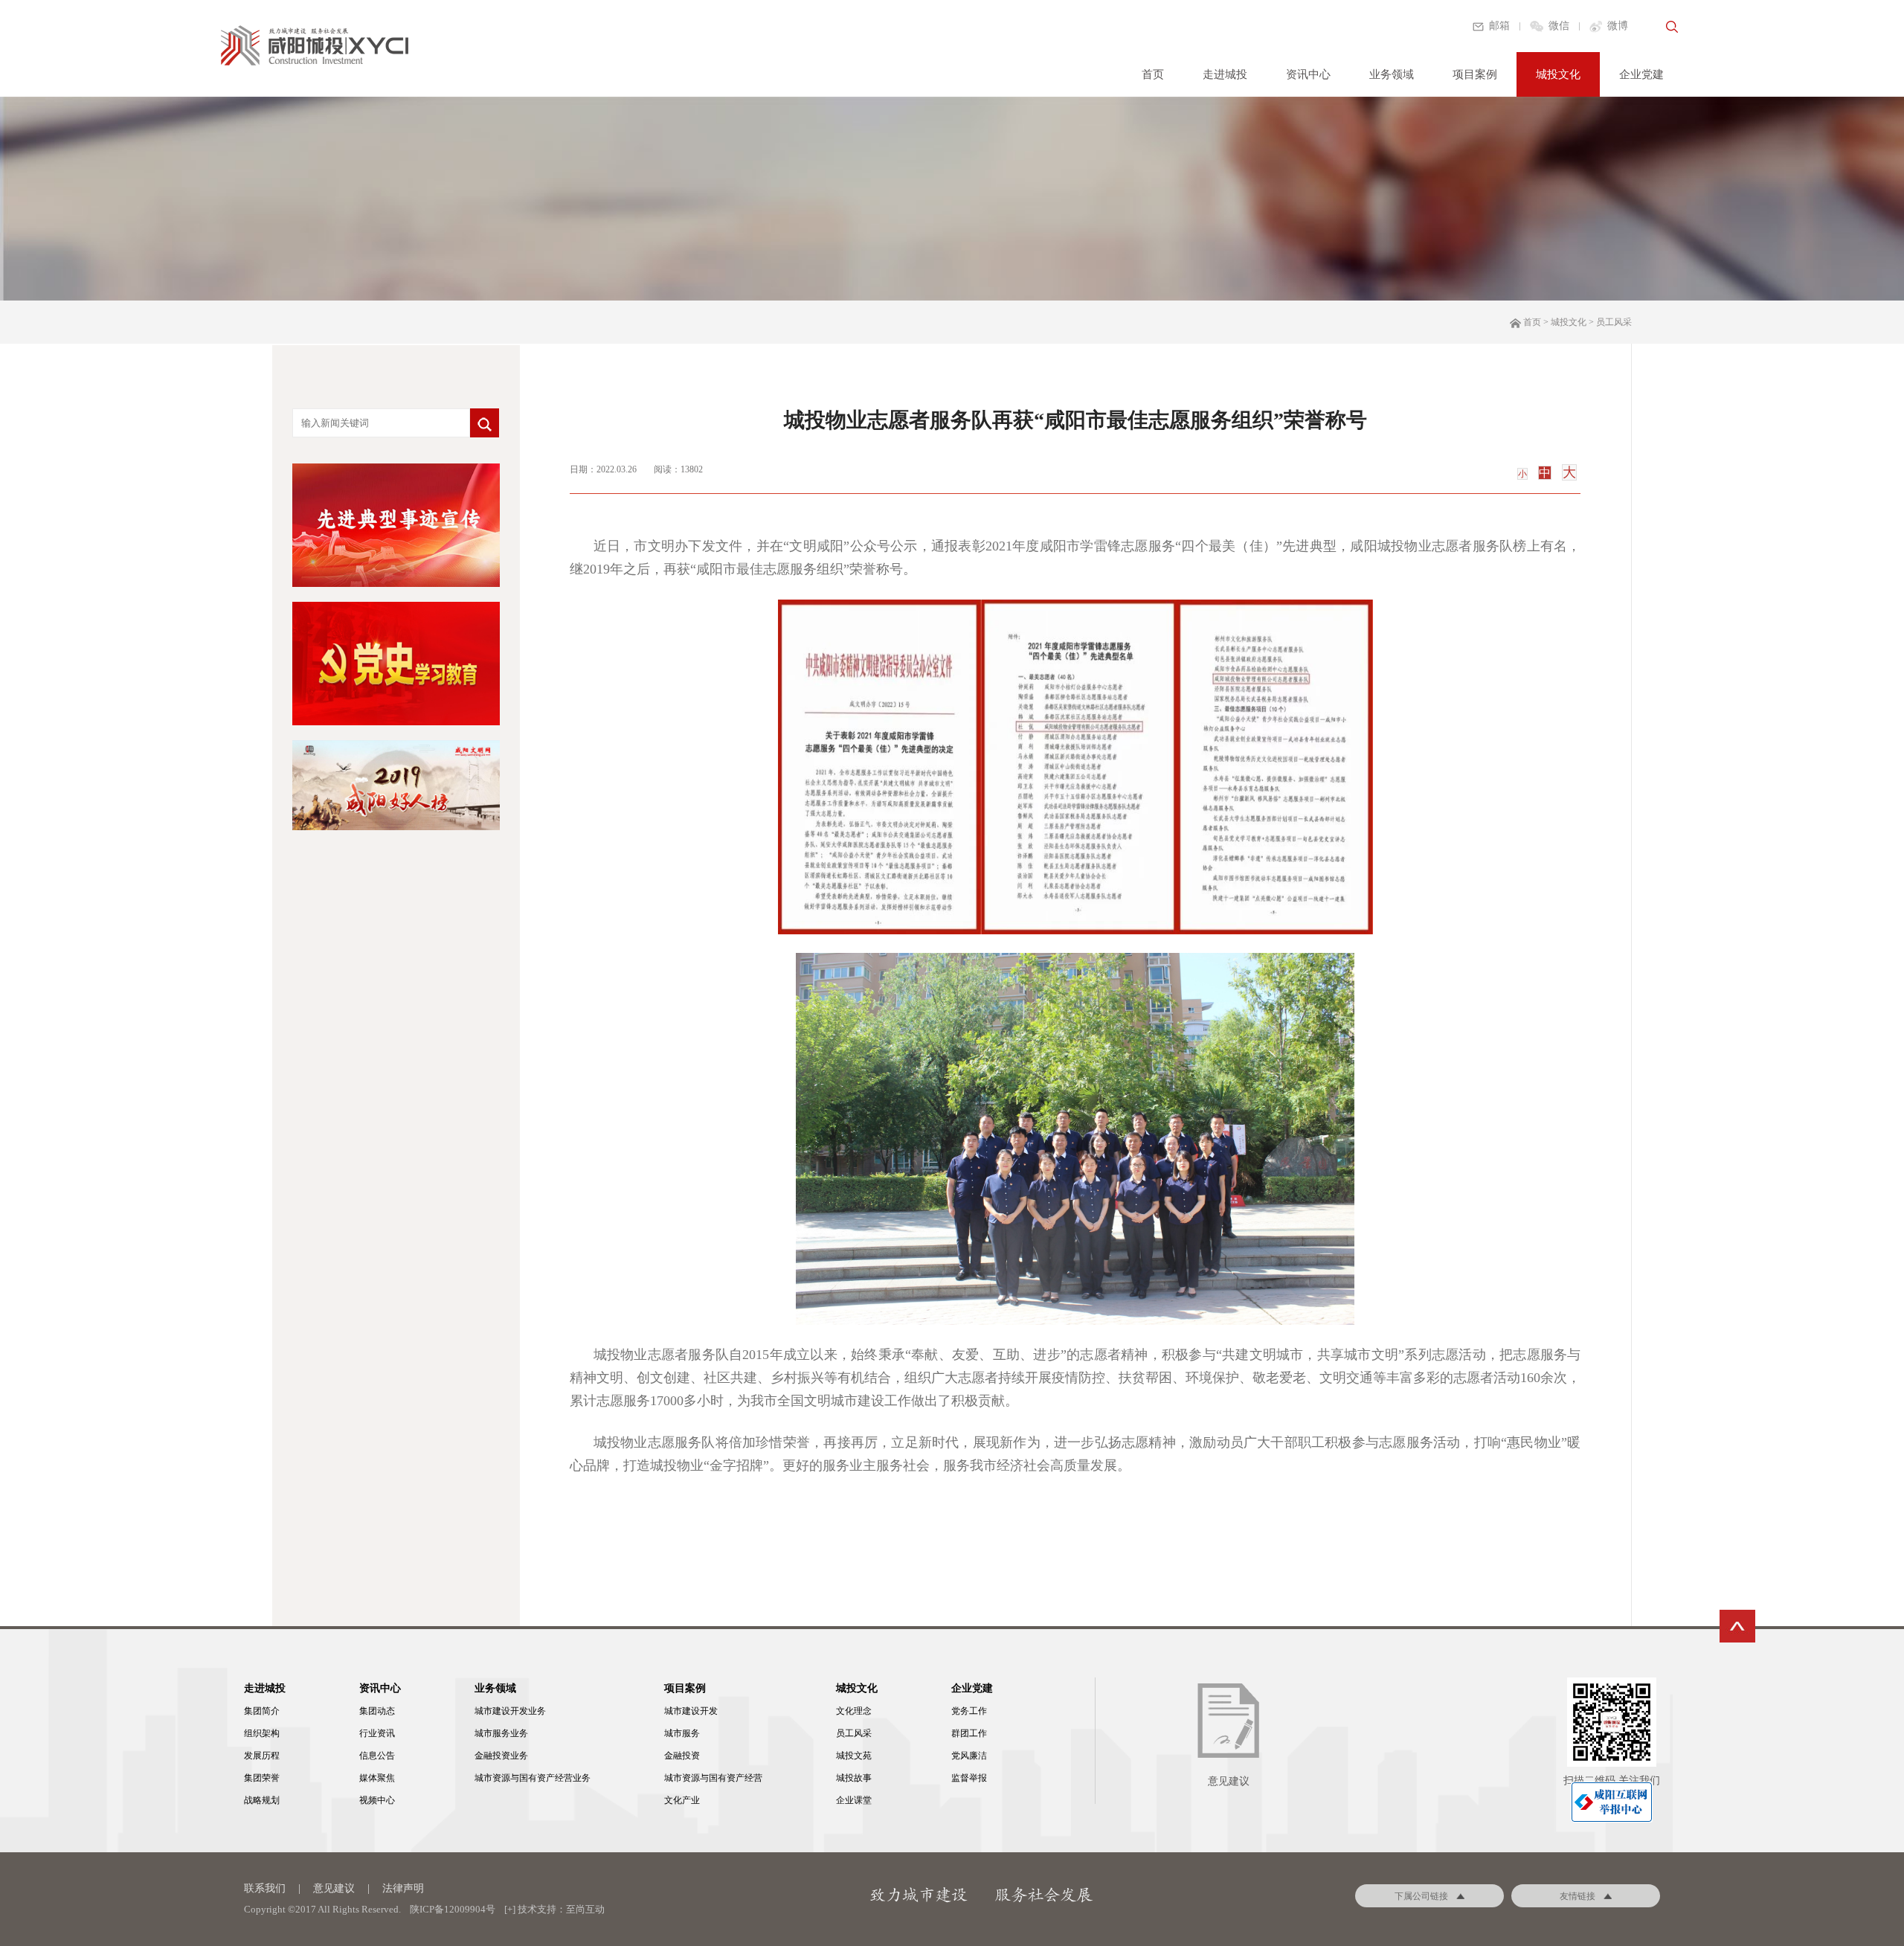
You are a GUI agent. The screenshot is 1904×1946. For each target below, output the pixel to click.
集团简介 (262, 1711)
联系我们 (265, 1888)
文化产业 (682, 1800)
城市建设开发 (691, 1711)
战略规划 (262, 1800)
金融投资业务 (501, 1756)
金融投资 (682, 1756)
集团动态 (377, 1711)
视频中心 (377, 1800)
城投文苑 (854, 1756)
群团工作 (969, 1733)
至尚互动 (585, 1909)
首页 (1153, 74)
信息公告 (377, 1756)
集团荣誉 (262, 1778)
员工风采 (854, 1733)
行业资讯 (377, 1733)
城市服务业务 (501, 1733)
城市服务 (682, 1733)
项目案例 (1475, 74)
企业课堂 (854, 1800)
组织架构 (262, 1733)
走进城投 (1225, 74)
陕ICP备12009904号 (453, 1909)
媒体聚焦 (377, 1778)
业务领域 (1392, 74)
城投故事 (854, 1778)
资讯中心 (1308, 74)
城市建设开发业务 (510, 1711)
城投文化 (1558, 74)
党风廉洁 (969, 1756)
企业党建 (1641, 74)
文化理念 (854, 1711)
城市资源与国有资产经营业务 (533, 1778)
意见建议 (334, 1888)
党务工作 (969, 1711)
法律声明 (403, 1888)
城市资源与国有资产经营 (713, 1778)
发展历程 (262, 1756)
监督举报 (969, 1778)
